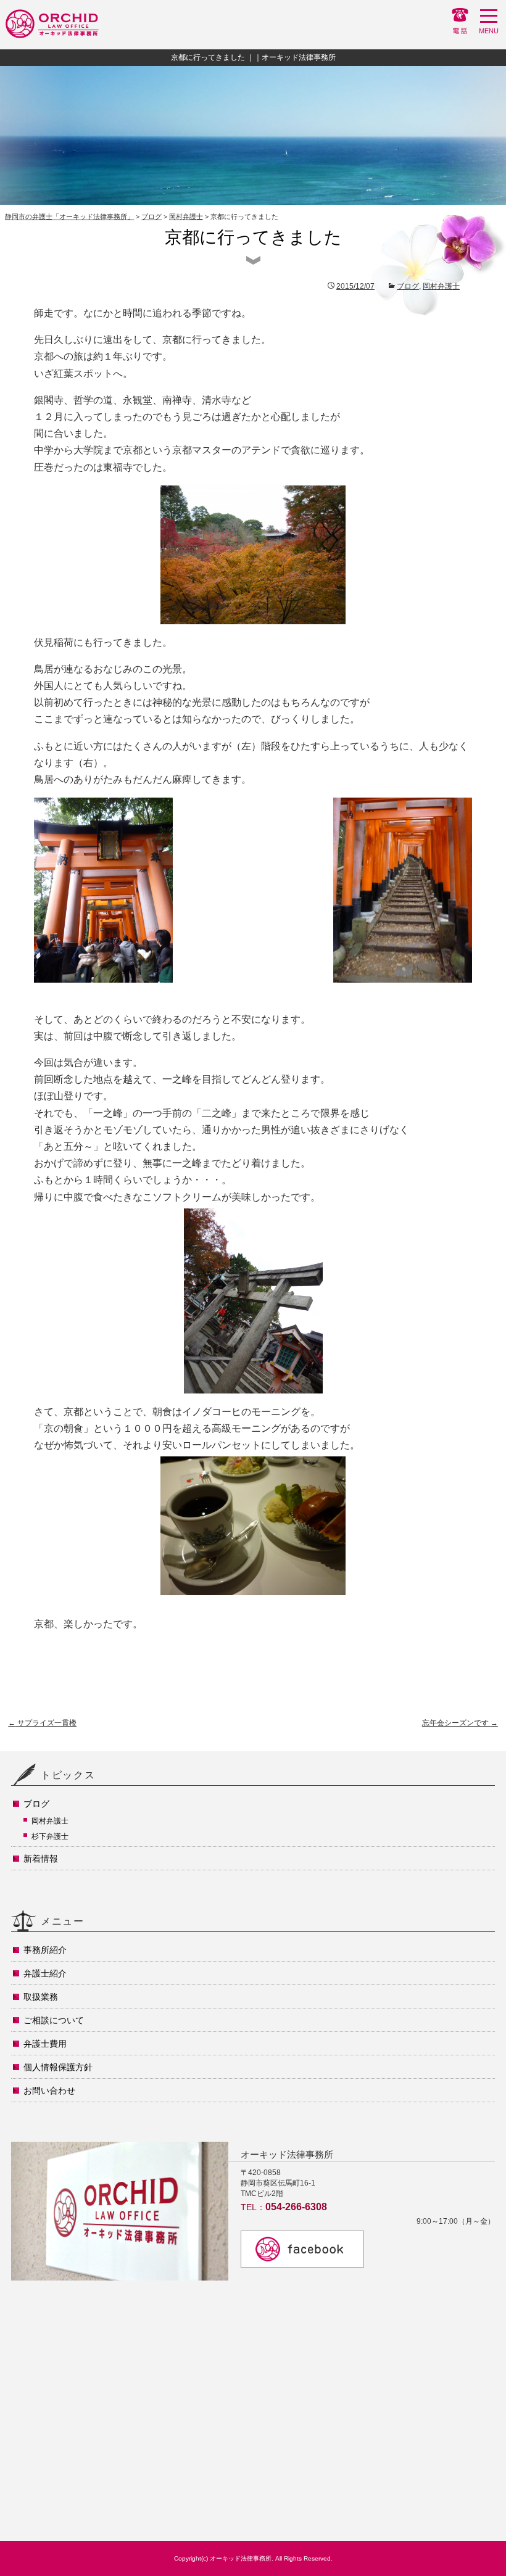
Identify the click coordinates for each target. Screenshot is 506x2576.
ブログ (151, 217)
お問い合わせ (49, 2091)
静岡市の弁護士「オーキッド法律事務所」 (69, 217)
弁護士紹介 (45, 1973)
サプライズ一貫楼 (42, 1723)
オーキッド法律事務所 (241, 2558)
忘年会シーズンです (460, 1723)
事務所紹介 (45, 1950)
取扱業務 (41, 1997)
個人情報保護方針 (58, 2067)
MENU (489, 31)
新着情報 (41, 1859)
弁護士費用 (45, 2044)
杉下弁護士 (50, 1836)
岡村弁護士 (186, 217)
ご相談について (54, 2020)
